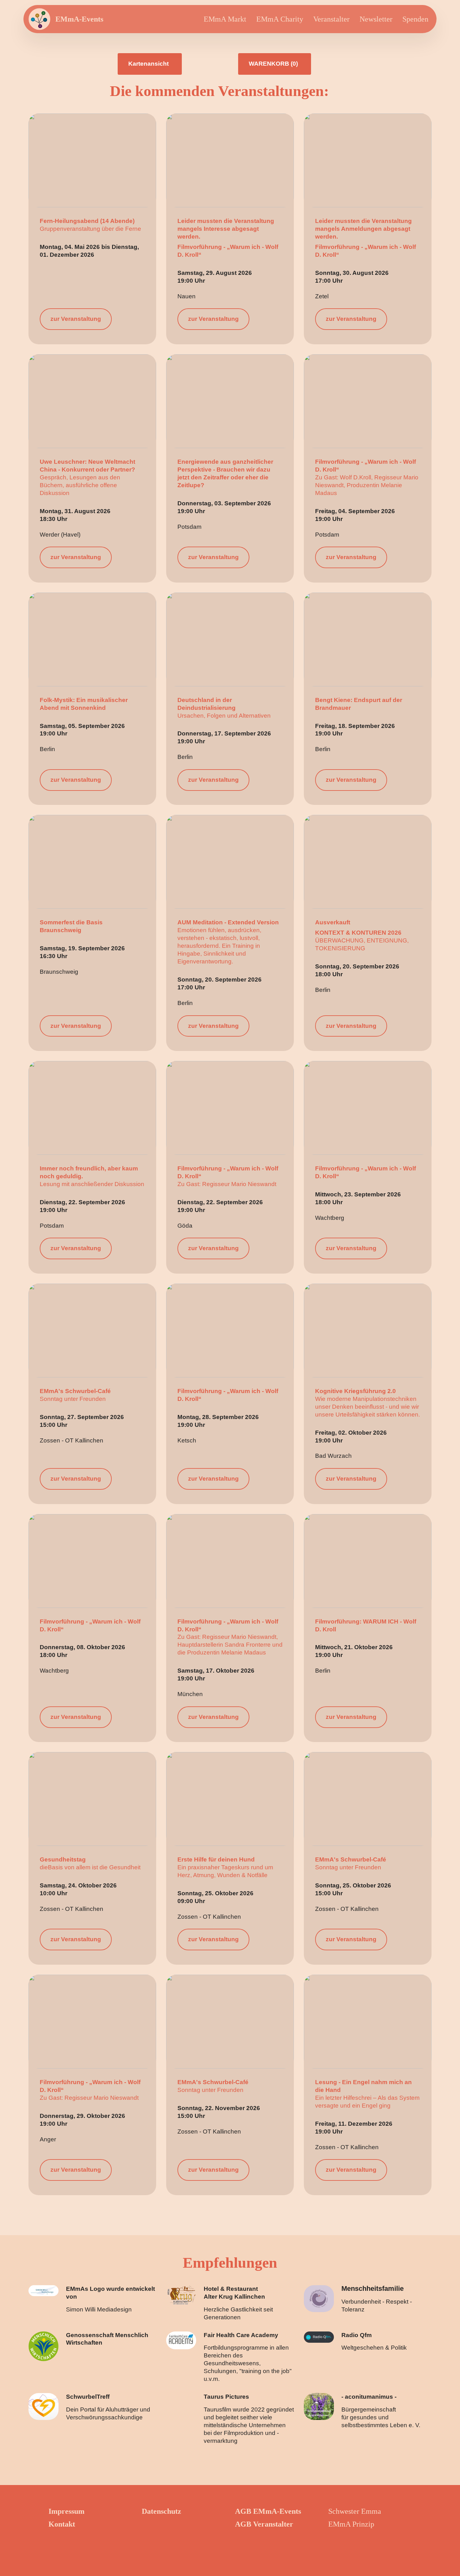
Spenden (415, 19)
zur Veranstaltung (76, 319)
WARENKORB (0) (273, 64)
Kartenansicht (148, 64)
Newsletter (376, 19)
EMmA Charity (280, 19)
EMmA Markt (225, 19)
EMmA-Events (79, 19)
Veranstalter (331, 19)
